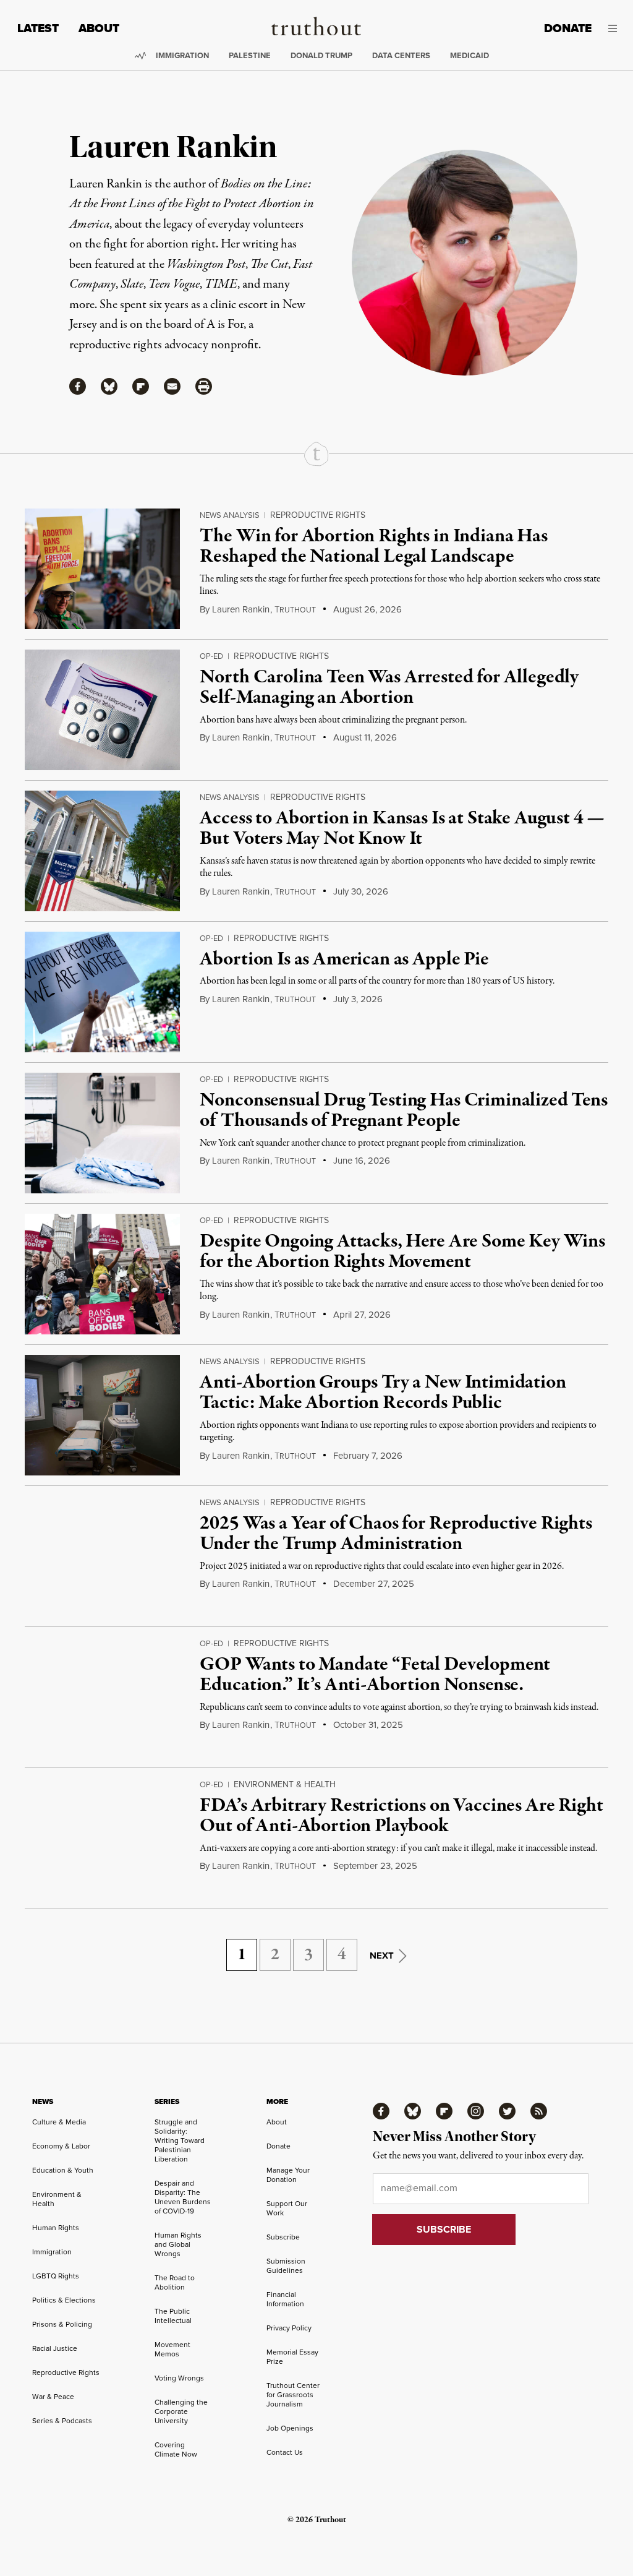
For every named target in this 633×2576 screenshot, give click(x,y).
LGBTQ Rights (56, 2276)
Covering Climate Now (176, 2449)
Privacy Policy (289, 2328)
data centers (401, 55)
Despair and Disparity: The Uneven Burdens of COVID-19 (183, 2197)
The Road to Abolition (175, 2282)
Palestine (250, 55)
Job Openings (290, 2428)
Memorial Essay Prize (292, 2357)
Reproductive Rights (318, 515)
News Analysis (230, 515)
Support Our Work (287, 2208)
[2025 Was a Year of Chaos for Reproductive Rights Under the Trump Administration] (102, 1556)
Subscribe (283, 2237)
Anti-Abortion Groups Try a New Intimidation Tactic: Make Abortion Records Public (383, 1393)
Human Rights (56, 2228)
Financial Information (285, 2299)
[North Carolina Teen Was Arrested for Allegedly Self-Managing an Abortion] (102, 710)
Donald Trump (321, 55)
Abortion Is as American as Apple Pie (344, 960)
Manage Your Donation (288, 2175)
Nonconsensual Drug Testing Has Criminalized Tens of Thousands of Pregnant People (403, 1111)
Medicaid (469, 55)
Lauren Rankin (241, 609)
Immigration (182, 55)
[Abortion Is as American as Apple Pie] (102, 992)
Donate (568, 28)
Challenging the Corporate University (181, 2411)
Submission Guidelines (286, 2266)
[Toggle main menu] (614, 28)
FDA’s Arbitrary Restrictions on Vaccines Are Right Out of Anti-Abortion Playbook (401, 1816)
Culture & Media (59, 2122)
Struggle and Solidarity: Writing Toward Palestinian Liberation (180, 2140)
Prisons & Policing (62, 2324)
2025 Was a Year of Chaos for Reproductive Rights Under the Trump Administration (396, 1534)
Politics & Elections (64, 2300)
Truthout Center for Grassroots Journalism (293, 2395)
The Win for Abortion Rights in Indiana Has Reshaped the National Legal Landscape (373, 547)
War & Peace (53, 2397)
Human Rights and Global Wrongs (178, 2244)
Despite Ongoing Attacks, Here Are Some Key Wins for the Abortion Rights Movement (402, 1252)
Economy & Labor (61, 2146)
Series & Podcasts (62, 2421)
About (99, 28)
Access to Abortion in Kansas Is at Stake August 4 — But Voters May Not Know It (402, 829)
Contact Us (285, 2452)
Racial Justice (55, 2348)
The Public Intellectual (173, 2316)
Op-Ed (211, 656)
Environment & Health (285, 1784)
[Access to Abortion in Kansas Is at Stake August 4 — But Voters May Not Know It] (102, 851)
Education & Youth (63, 2170)
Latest (38, 28)
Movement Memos (172, 2349)
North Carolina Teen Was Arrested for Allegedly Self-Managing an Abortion (389, 688)
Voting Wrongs (179, 2378)
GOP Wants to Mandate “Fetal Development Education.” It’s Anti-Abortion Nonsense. (375, 1675)
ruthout (295, 610)
